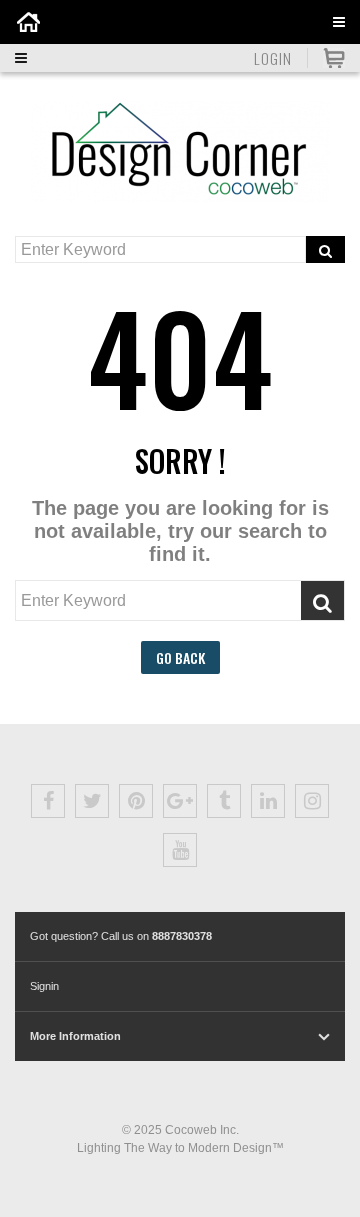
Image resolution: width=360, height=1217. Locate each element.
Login (273, 58)
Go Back (180, 657)
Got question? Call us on (121, 936)
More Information (75, 1036)
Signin (44, 986)
